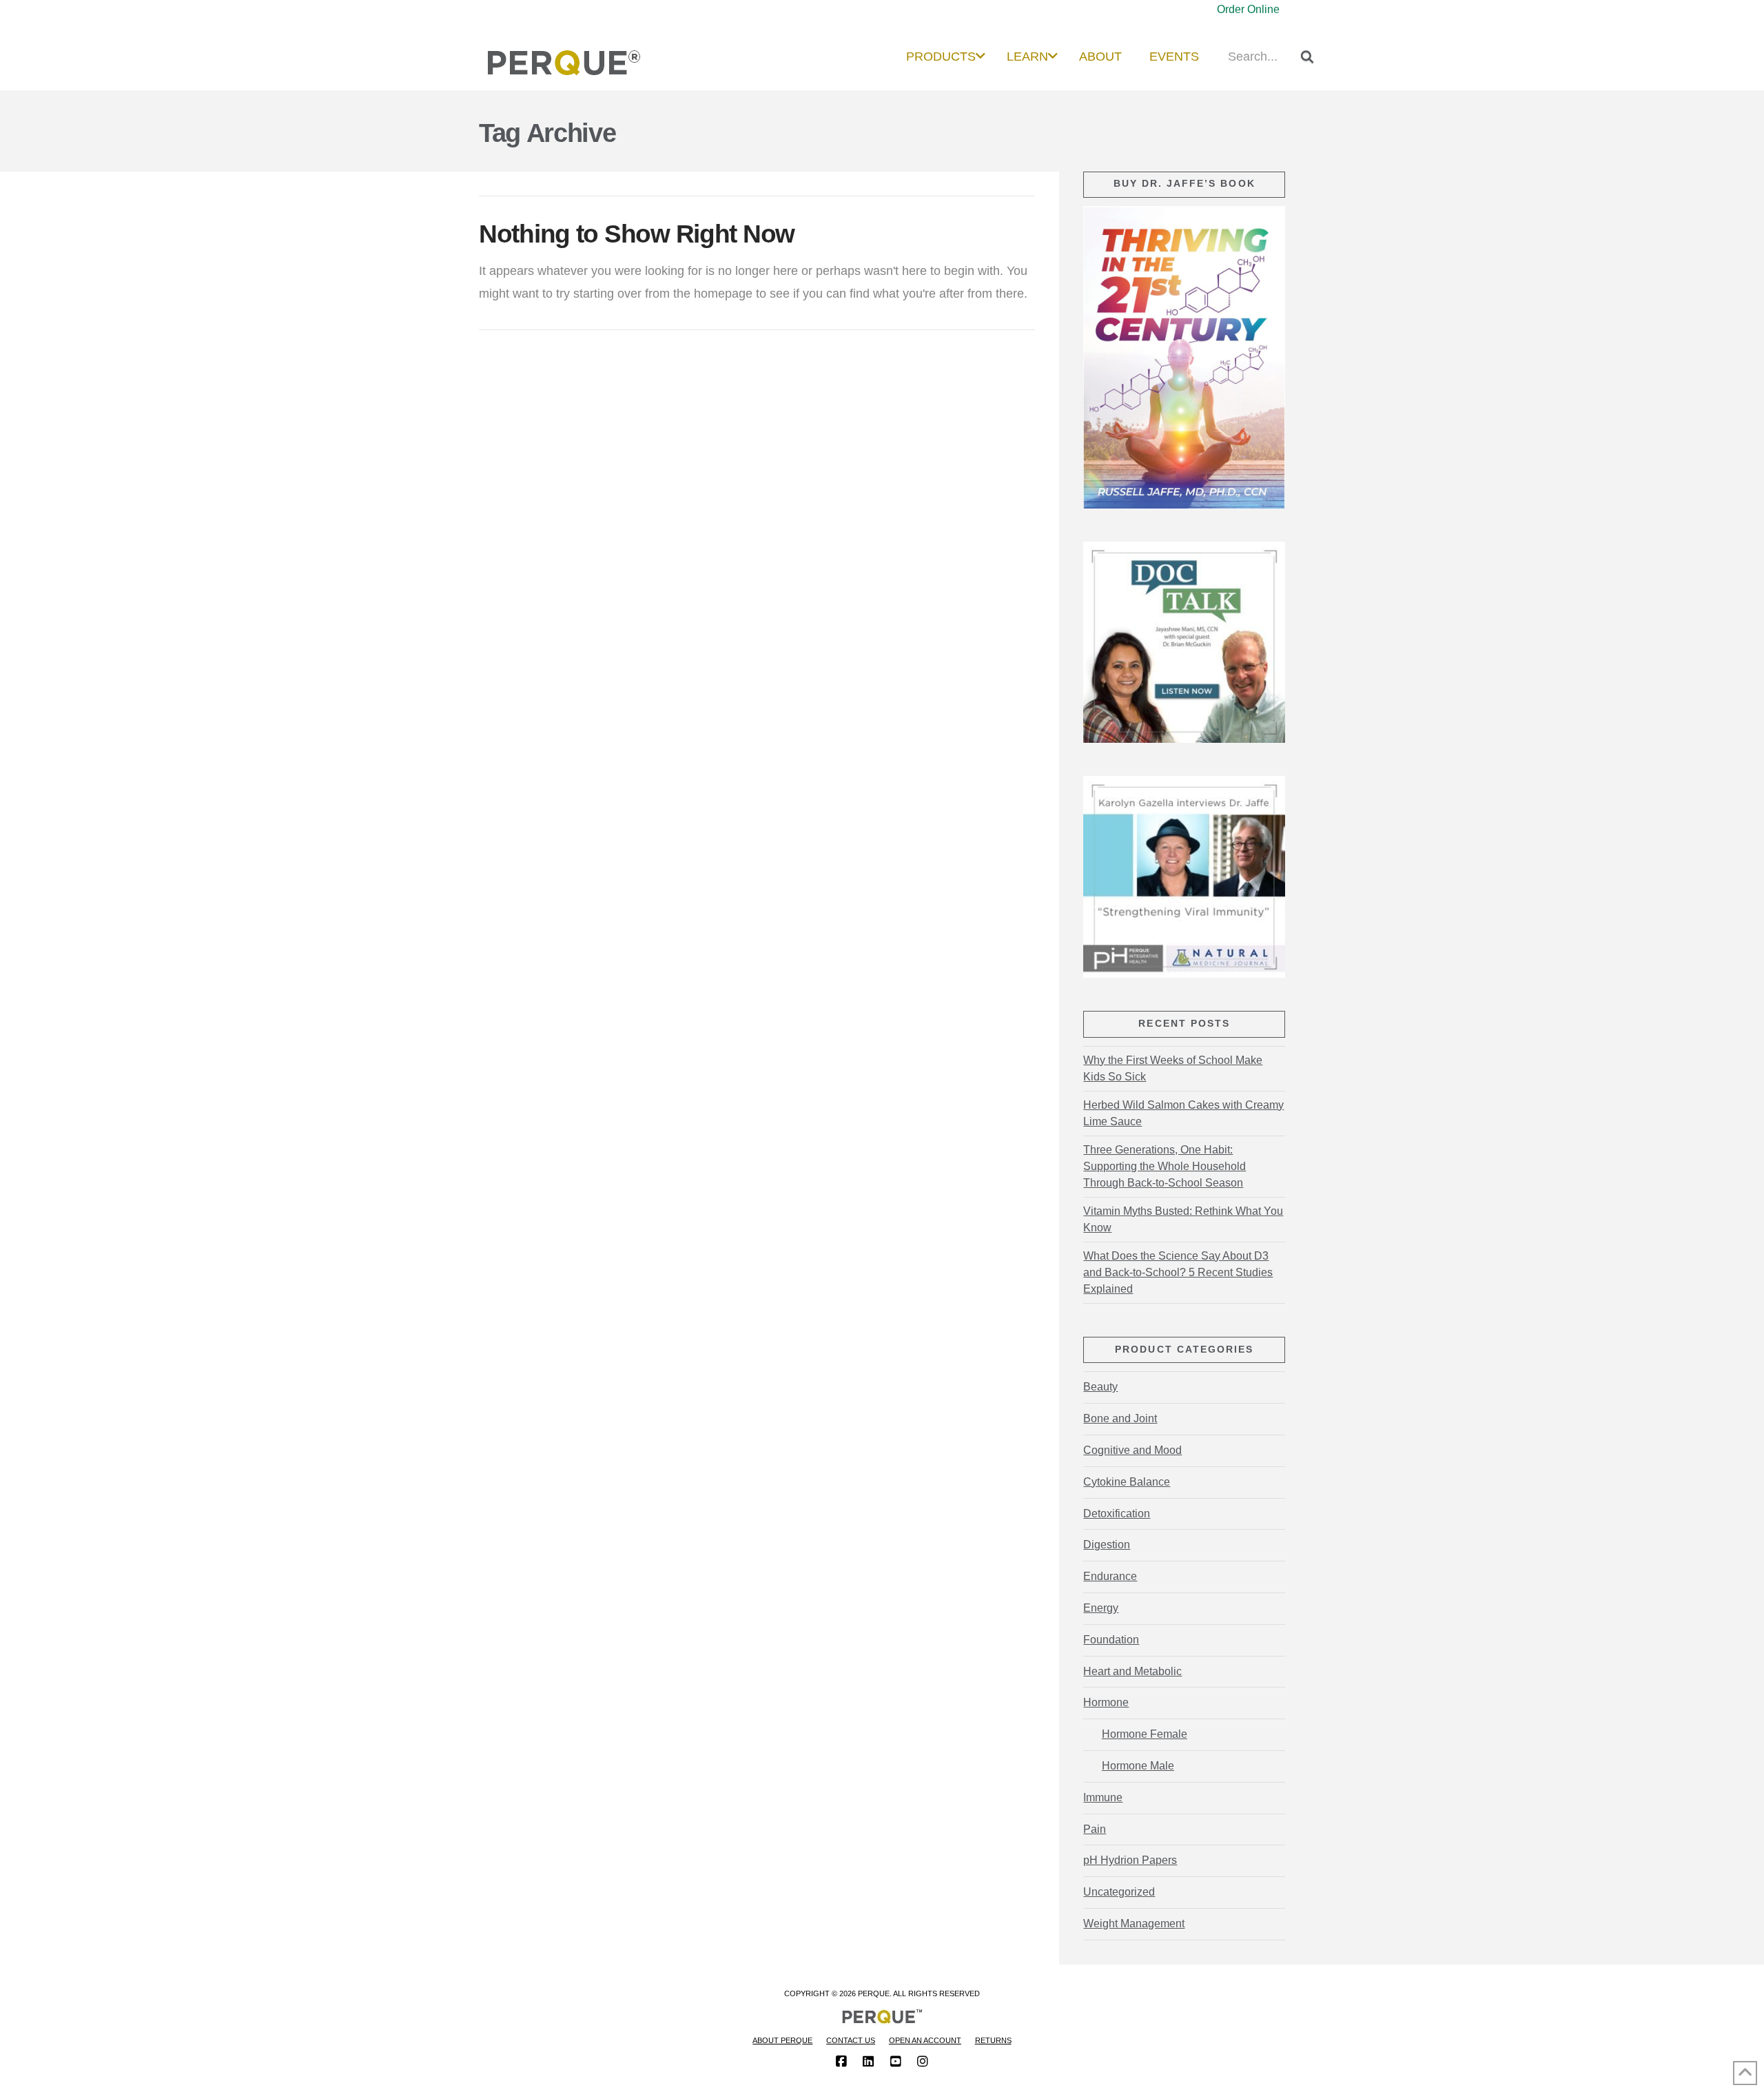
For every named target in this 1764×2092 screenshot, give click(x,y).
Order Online (1248, 9)
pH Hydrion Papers (1130, 1860)
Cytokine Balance (1127, 1482)
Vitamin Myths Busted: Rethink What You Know (1183, 1219)
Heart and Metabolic (1132, 1671)
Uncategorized (1119, 1892)
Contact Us (851, 2040)
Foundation (1111, 1640)
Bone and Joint (1120, 1418)
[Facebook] (841, 2062)
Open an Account (925, 2040)
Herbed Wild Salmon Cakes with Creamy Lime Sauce (1183, 1113)
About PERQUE (782, 2040)
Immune (1103, 1797)
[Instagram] (923, 2062)
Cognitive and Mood (1132, 1450)
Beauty (1100, 1387)
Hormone (1106, 1702)
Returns (993, 2040)
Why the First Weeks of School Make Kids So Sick (1173, 1068)
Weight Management (1134, 1924)
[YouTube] (896, 2062)
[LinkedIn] (868, 2062)
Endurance (1110, 1576)
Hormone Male (1138, 1766)
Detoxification (1117, 1514)
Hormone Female (1144, 1734)
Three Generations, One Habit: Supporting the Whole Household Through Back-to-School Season (1165, 1166)
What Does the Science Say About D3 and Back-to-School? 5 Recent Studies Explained (1178, 1272)
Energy (1101, 1608)
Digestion (1107, 1545)
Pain (1095, 1829)
